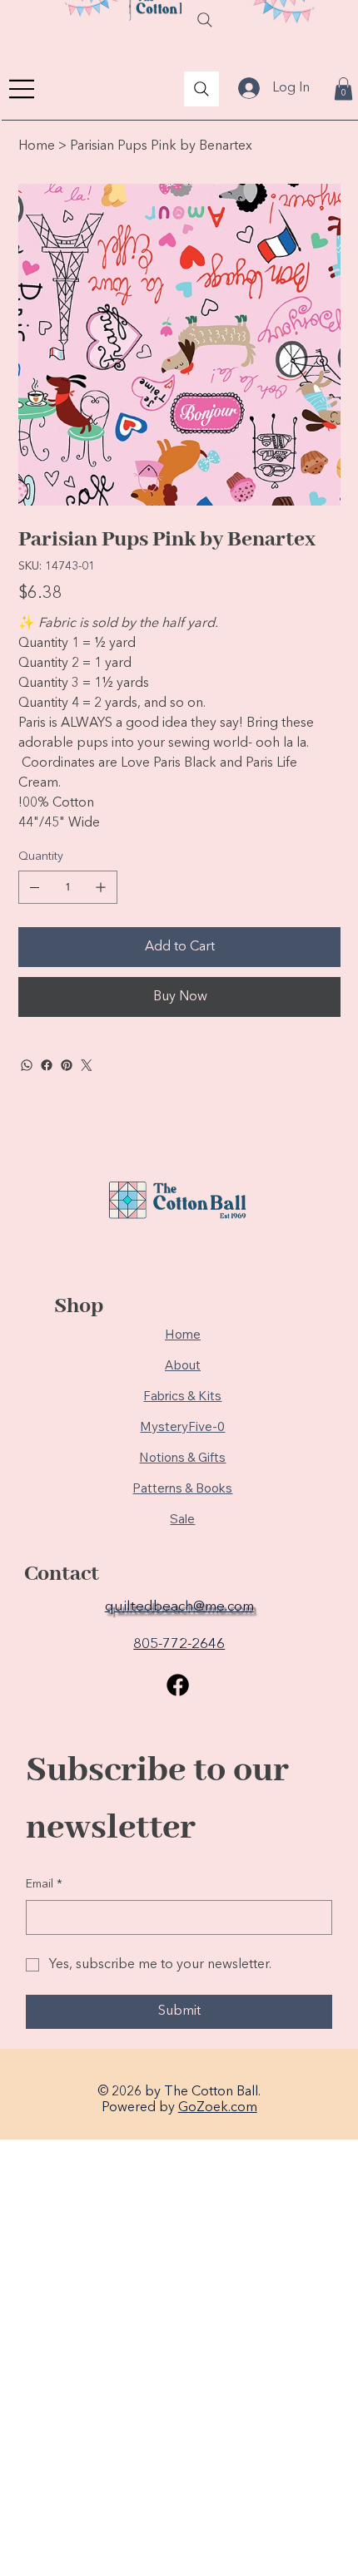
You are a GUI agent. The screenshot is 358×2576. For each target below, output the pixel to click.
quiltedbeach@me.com (179, 1607)
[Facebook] (47, 1065)
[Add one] (101, 887)
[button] (343, 89)
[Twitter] (87, 1065)
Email (44, 1884)
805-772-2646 (179, 1644)
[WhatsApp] (27, 1065)
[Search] (205, 20)
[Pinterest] (67, 1065)
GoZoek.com (218, 2108)
